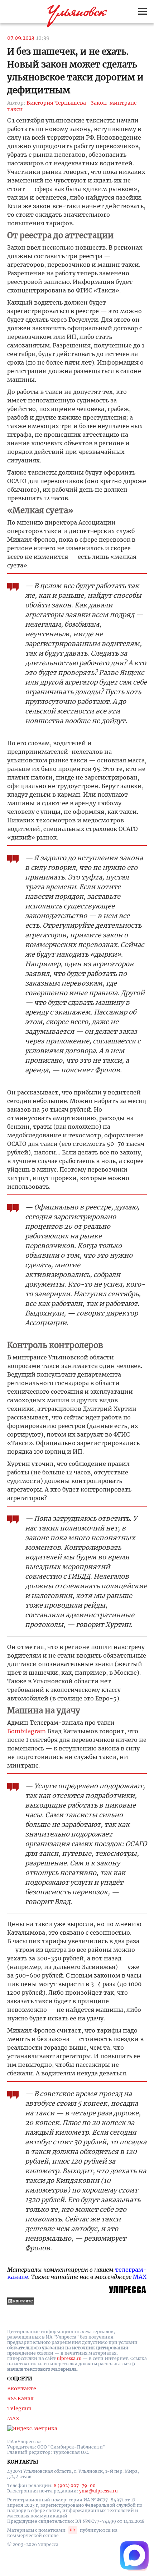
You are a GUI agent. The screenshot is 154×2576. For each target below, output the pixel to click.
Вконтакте (22, 2389)
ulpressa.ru (69, 2358)
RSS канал (20, 2399)
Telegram (19, 2409)
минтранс (123, 103)
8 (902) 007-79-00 (75, 2485)
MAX (140, 2277)
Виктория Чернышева (56, 103)
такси (15, 109)
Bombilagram (27, 1731)
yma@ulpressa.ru (98, 2491)
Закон (99, 103)
